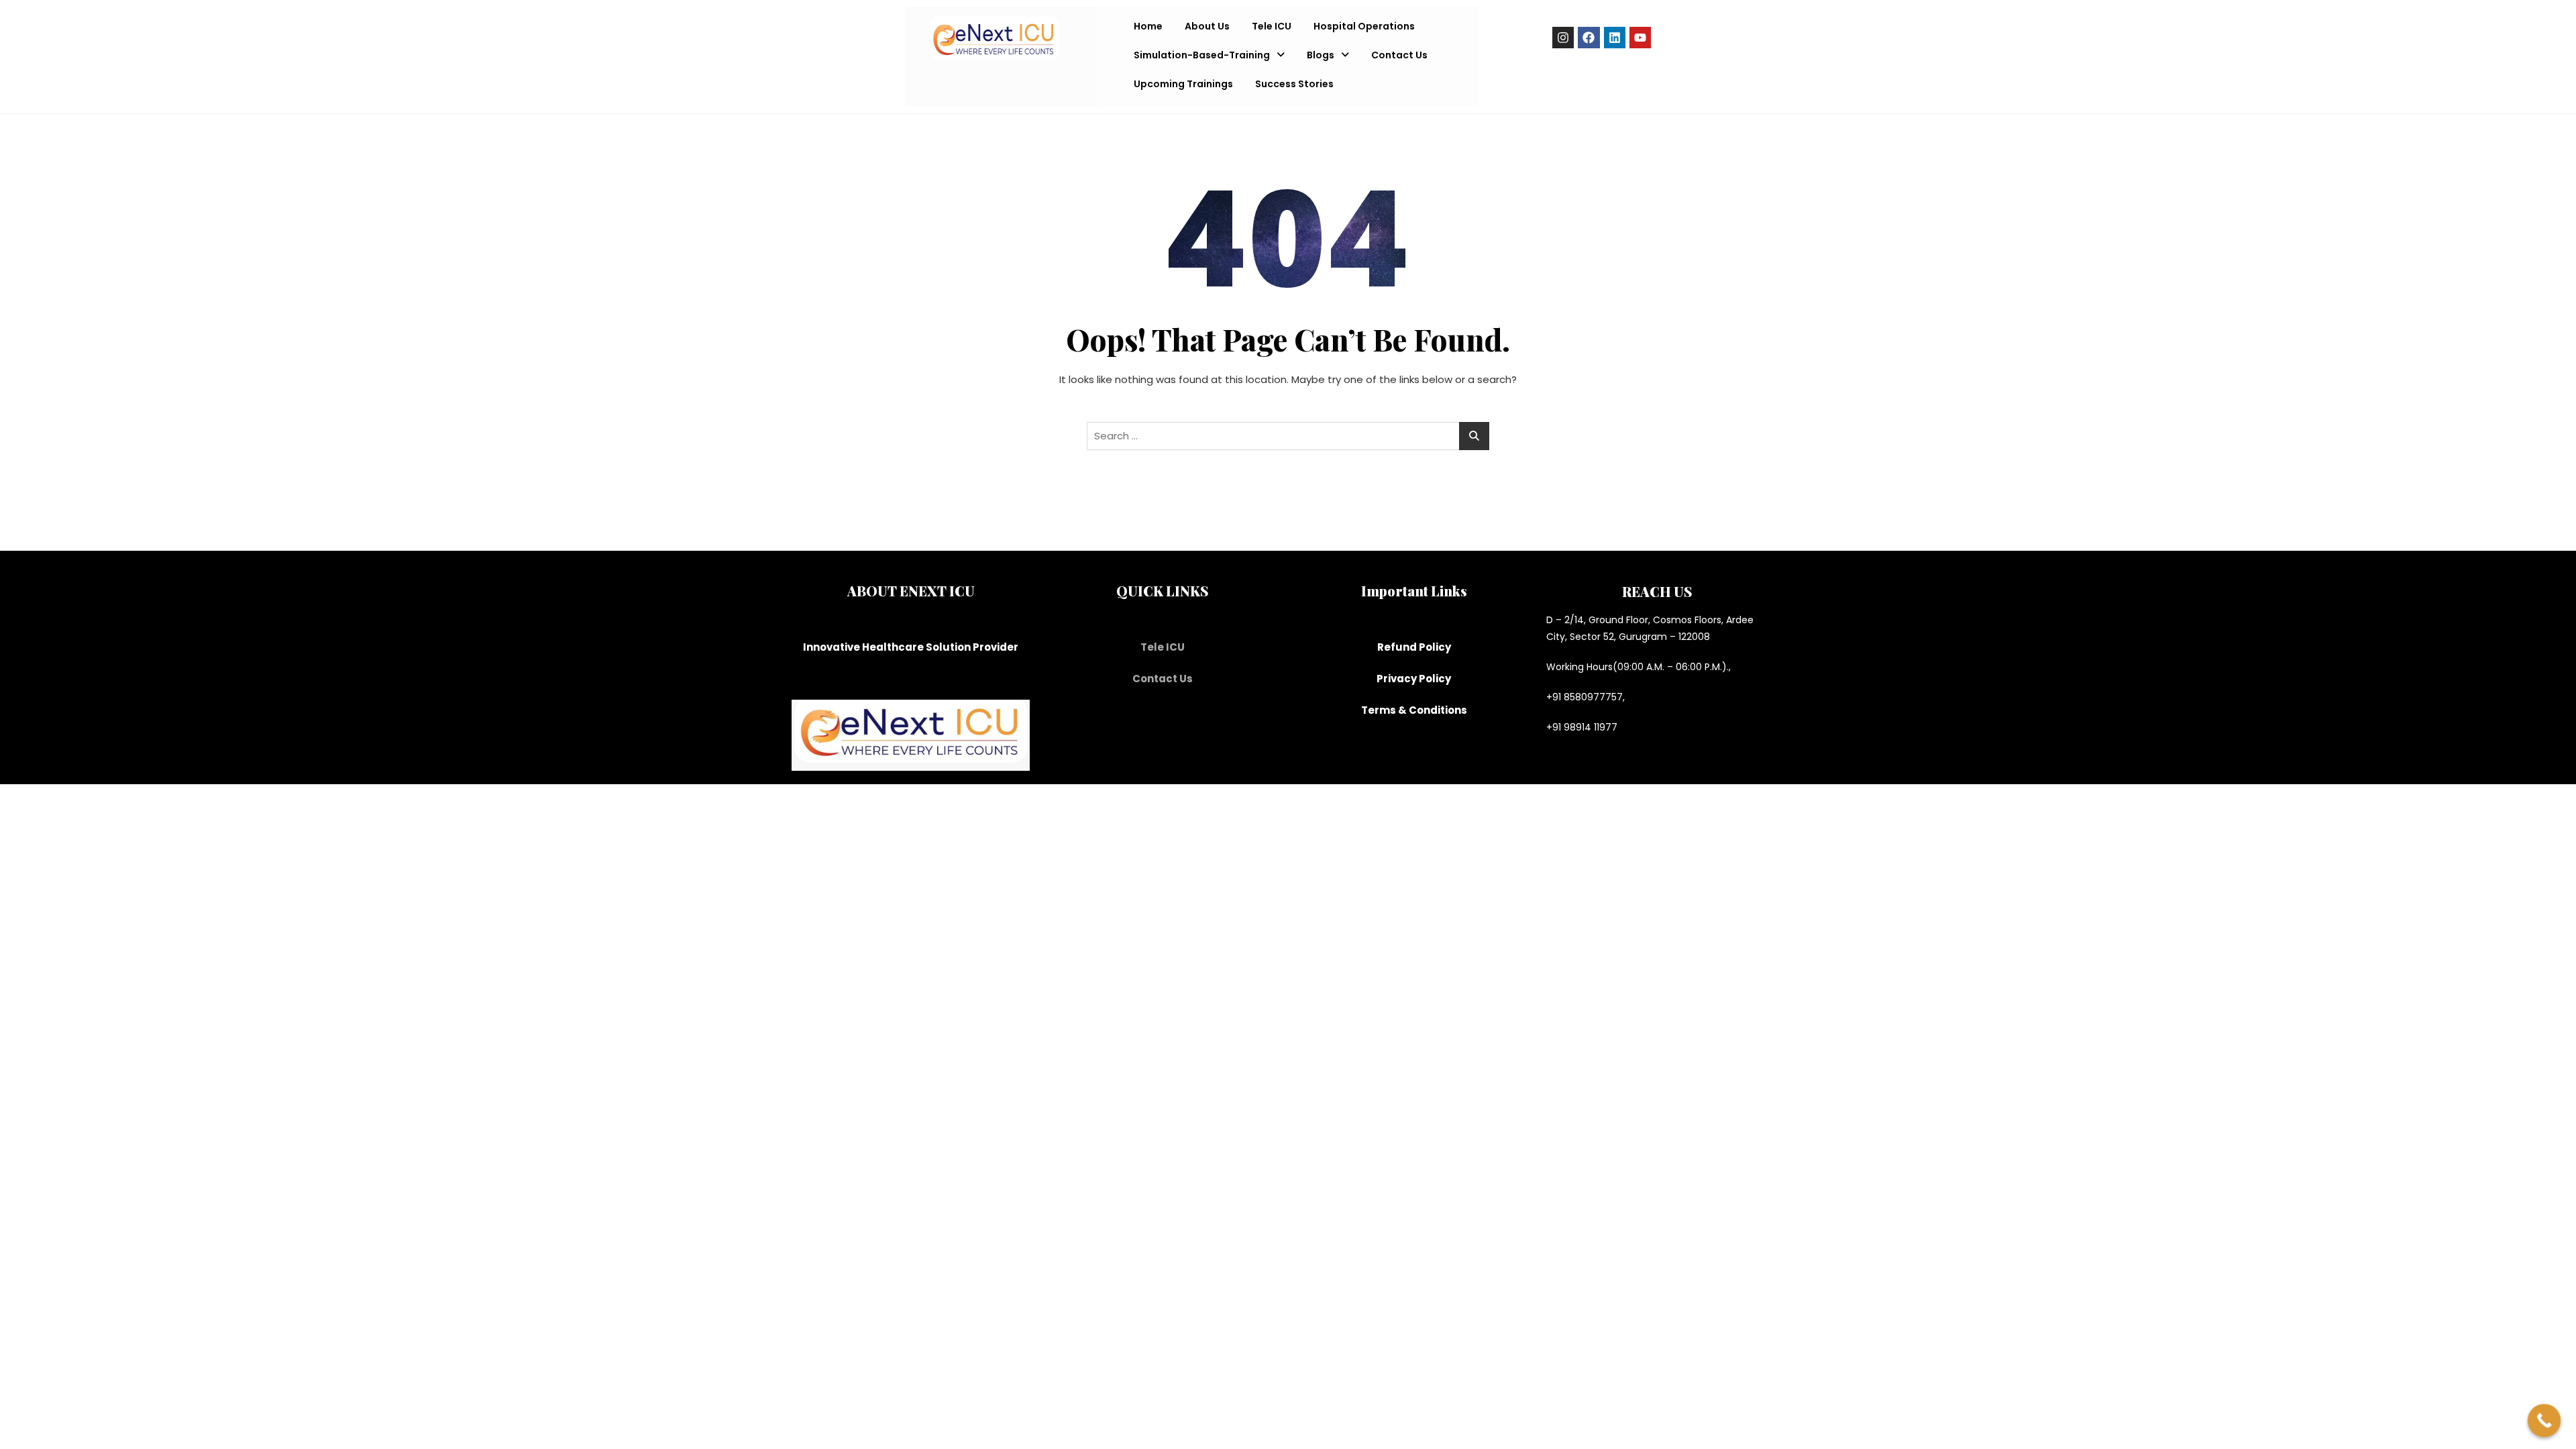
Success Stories (1294, 84)
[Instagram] (1563, 38)
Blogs (1321, 55)
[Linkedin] (1615, 38)
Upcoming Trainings (1183, 84)
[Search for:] (1288, 436)
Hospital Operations (1364, 26)
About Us (1207, 26)
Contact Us (1399, 55)
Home (1148, 26)
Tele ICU (1272, 26)
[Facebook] (1589, 38)
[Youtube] (1640, 38)
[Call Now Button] (2544, 1421)
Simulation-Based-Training (1202, 55)
